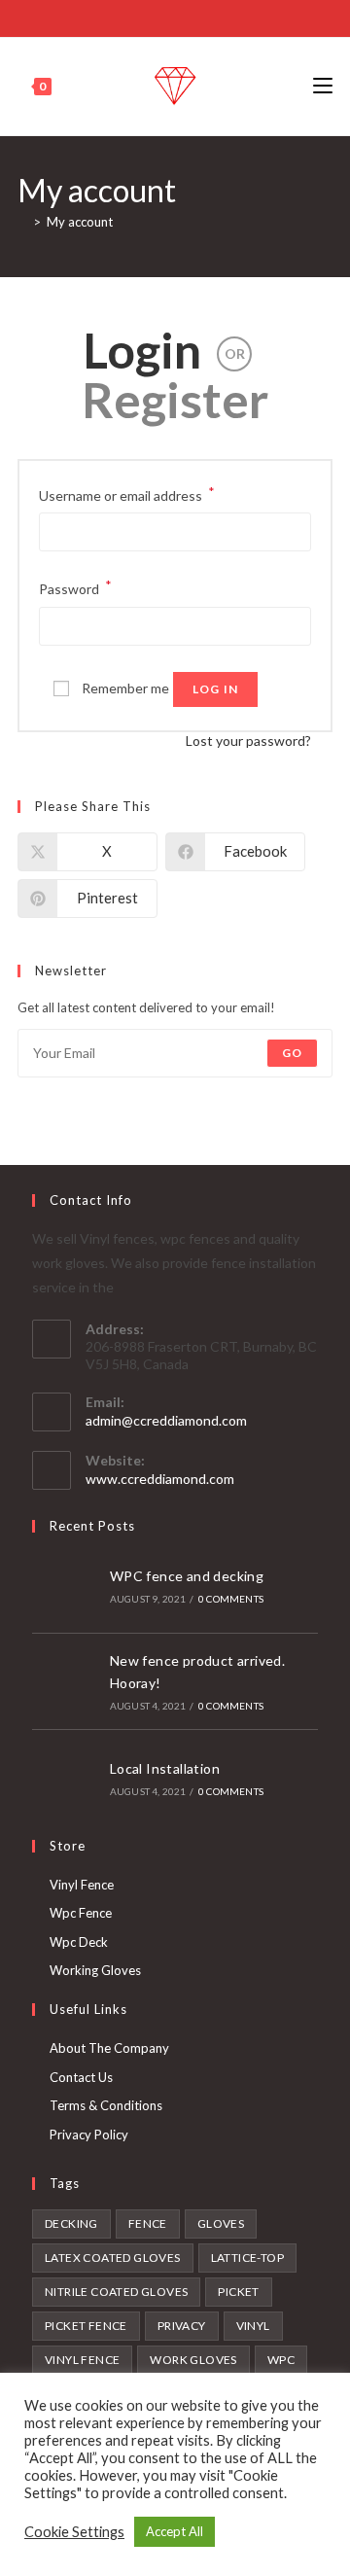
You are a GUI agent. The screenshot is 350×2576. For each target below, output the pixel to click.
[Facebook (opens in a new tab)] (161, 16)
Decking (71, 2223)
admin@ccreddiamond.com (166, 1420)
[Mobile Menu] (323, 86)
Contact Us (81, 2077)
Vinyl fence (82, 2360)
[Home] (22, 222)
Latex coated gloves (113, 2258)
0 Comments (231, 1599)
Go (292, 1053)
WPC (281, 2360)
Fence (148, 2223)
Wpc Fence (81, 1913)
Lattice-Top (247, 2258)
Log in (215, 689)
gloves (221, 2223)
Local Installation (165, 1768)
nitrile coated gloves (116, 2292)
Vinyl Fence (82, 1885)
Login (142, 350)
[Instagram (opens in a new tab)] (186, 16)
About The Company (109, 2048)
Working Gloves (95, 1970)
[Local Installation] (65, 1778)
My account (80, 222)
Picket (238, 2292)
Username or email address (127, 494)
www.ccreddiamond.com (160, 1479)
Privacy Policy (89, 2135)
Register (175, 400)
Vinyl (253, 2326)
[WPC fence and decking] (65, 1585)
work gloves (193, 2360)
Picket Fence (86, 2326)
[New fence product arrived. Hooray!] (65, 1681)
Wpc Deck (79, 1942)
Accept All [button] (175, 2531)
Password (75, 587)
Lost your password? (248, 741)
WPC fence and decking (187, 1576)
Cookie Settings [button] (74, 2532)
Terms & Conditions (106, 2105)
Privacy (182, 2326)
